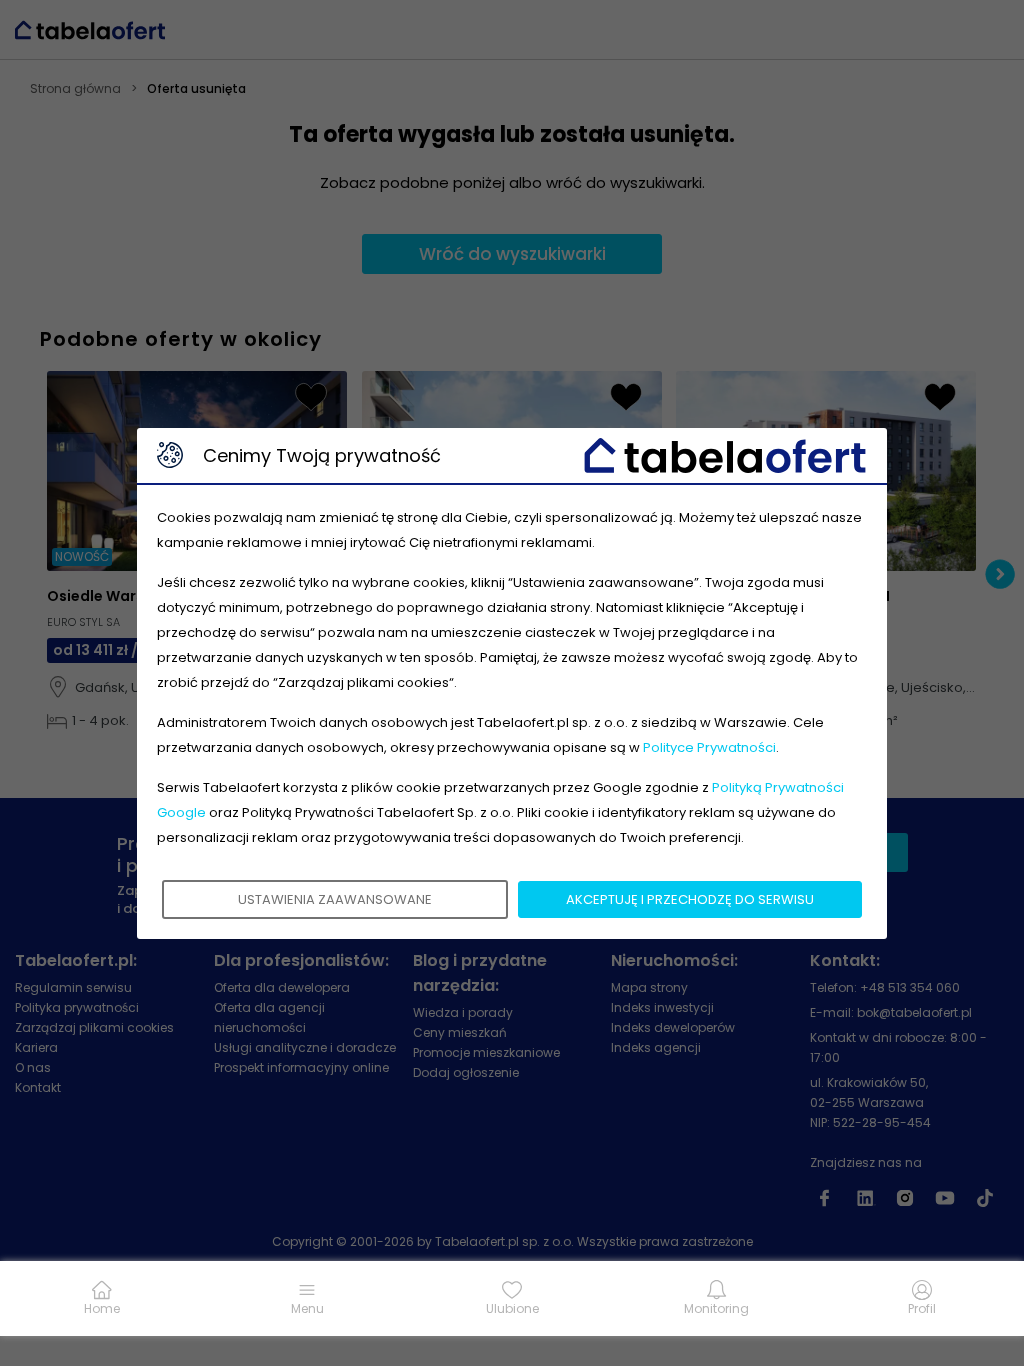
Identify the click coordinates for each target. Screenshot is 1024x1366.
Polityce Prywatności (709, 747)
